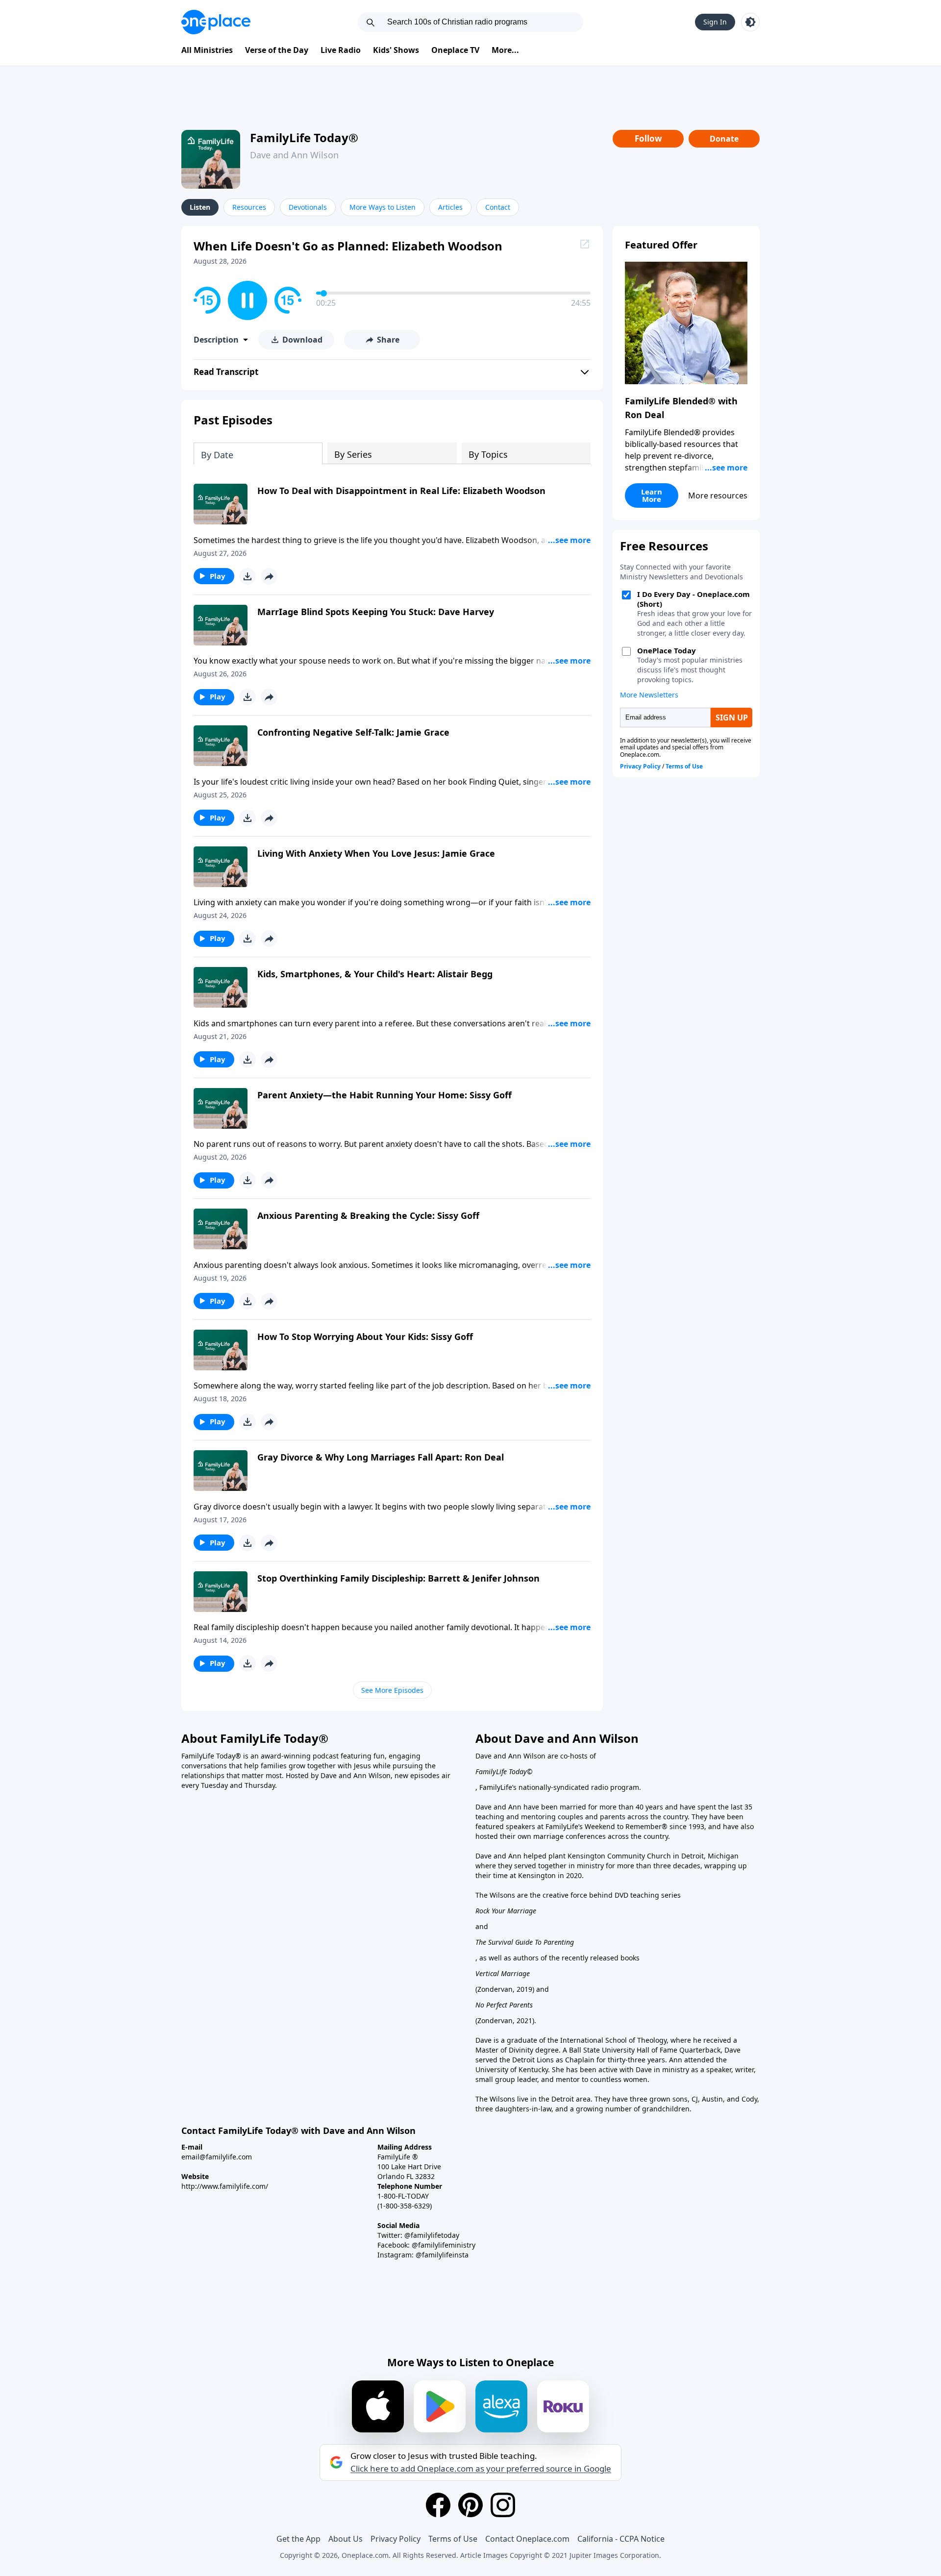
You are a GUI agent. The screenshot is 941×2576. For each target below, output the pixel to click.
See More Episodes (392, 1690)
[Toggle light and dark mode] (750, 22)
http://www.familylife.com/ (225, 2186)
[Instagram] (503, 2505)
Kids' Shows (396, 50)
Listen (200, 207)
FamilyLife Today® (304, 137)
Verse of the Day (277, 50)
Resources (249, 207)
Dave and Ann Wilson (294, 155)
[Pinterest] (470, 2505)
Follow (648, 138)
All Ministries (207, 50)
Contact (498, 207)
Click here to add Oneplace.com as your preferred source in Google (481, 2469)
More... (505, 50)
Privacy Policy (396, 2539)
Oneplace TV (455, 50)
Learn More (652, 495)
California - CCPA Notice (621, 2539)
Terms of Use (453, 2539)
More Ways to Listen (383, 207)
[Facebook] (438, 2505)
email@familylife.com (217, 2157)
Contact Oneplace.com (527, 2539)
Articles (450, 207)
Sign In (715, 22)
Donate (724, 139)
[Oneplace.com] (216, 22)
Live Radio (341, 50)
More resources (718, 495)
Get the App (298, 2539)
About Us (346, 2539)
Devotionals (308, 207)
